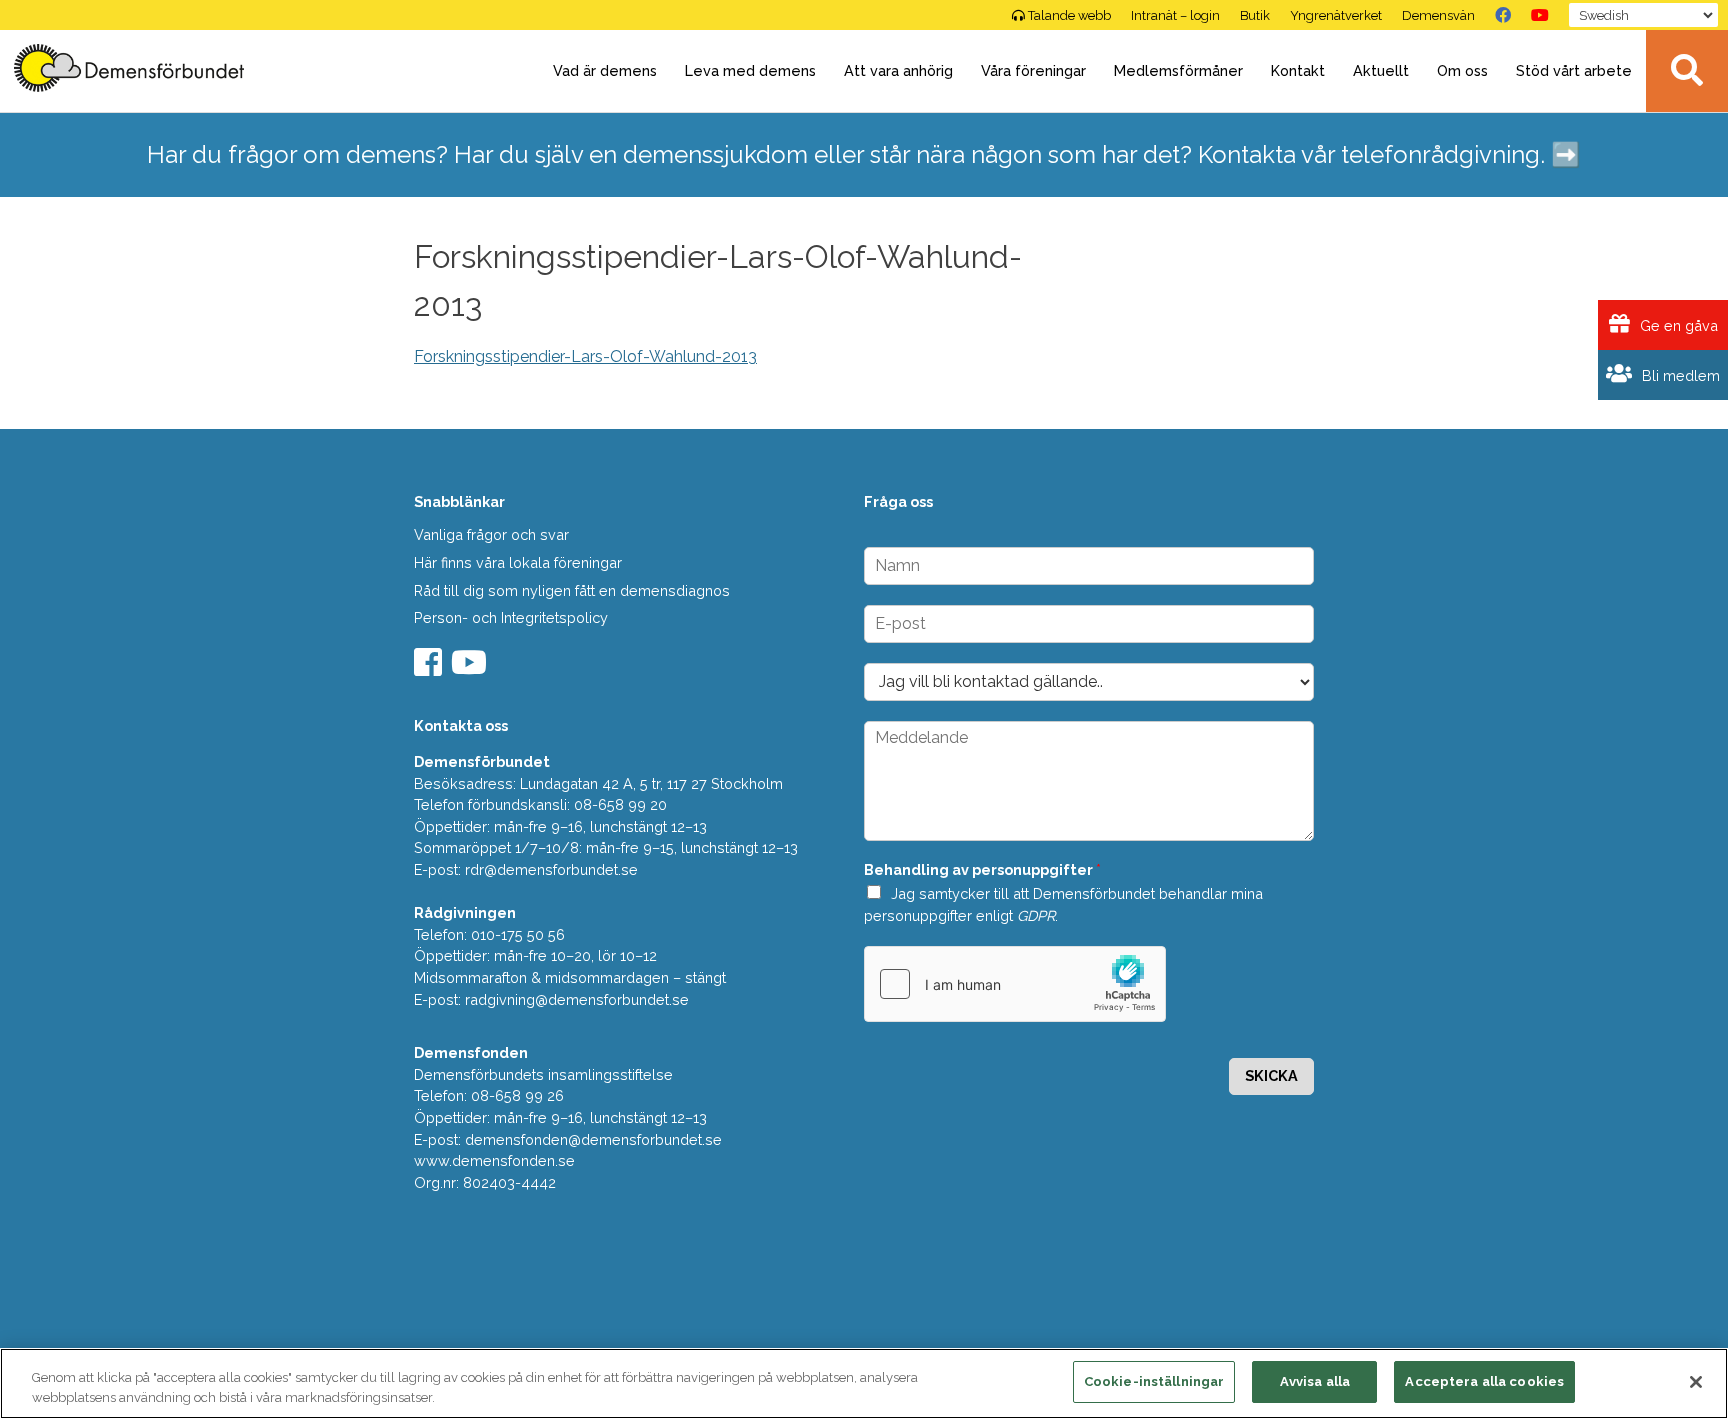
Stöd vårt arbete (1574, 70)
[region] (864, 1383)
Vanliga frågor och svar (491, 534)
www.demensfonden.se (494, 1160)
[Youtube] (471, 668)
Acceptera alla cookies (1484, 1381)
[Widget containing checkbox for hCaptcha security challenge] (1015, 984)
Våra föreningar (1033, 70)
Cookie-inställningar (1154, 1381)
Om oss (1462, 70)
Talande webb (1069, 15)
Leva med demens (750, 70)
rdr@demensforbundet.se (551, 869)
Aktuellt (1381, 70)
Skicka (1271, 1075)
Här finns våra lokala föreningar (518, 562)
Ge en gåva (1677, 325)
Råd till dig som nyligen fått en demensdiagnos (572, 590)
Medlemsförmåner (1178, 70)
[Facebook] (1503, 15)
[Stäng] (1696, 1382)
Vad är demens (605, 70)
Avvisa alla (1315, 1381)
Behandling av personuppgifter (982, 869)
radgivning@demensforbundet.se (577, 999)
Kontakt (1298, 70)
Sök (1687, 71)
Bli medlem (1679, 375)
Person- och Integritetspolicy (511, 617)
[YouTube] (1540, 15)
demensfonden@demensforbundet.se (593, 1139)
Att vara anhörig (898, 70)
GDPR (1036, 915)
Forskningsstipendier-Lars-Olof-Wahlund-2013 (585, 356)
